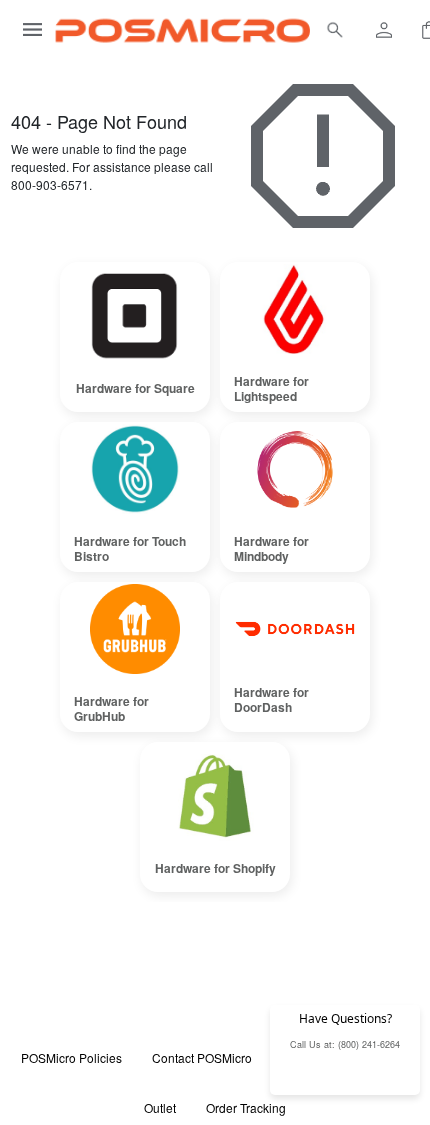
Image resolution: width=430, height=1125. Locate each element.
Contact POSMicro (202, 1057)
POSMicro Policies (71, 1057)
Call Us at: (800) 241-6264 (345, 1044)
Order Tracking (246, 1107)
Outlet (160, 1107)
